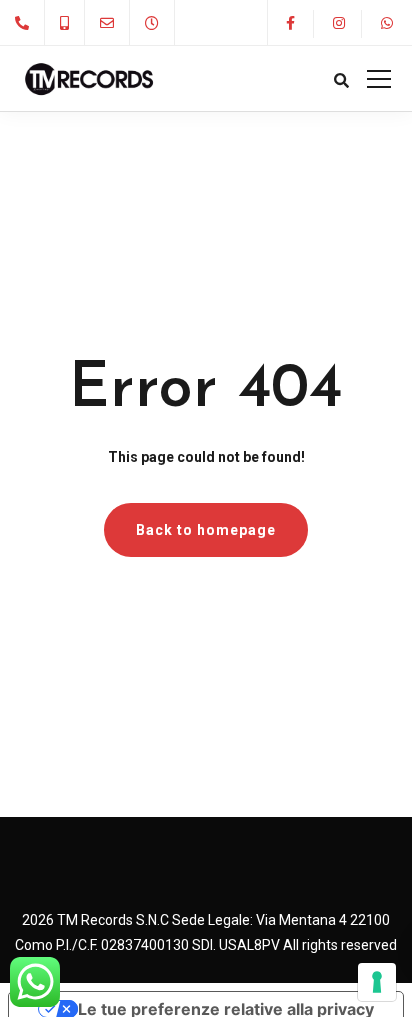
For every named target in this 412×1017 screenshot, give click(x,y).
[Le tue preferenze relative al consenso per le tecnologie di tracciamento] (377, 982)
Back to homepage (206, 530)
